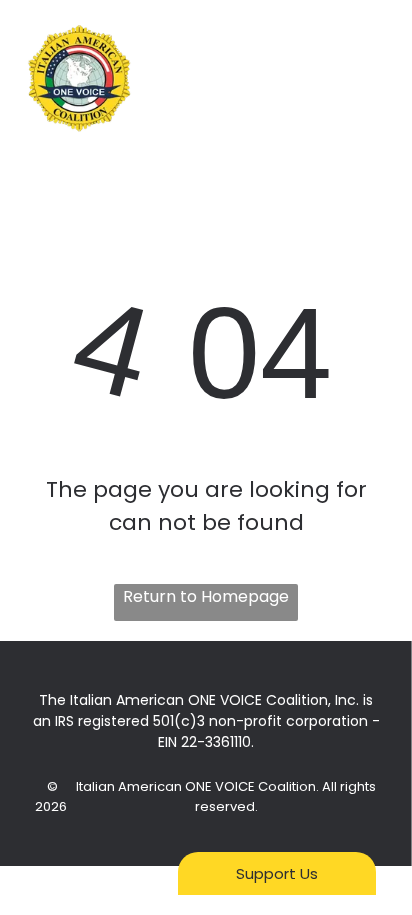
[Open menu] (373, 79)
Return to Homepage (206, 596)
